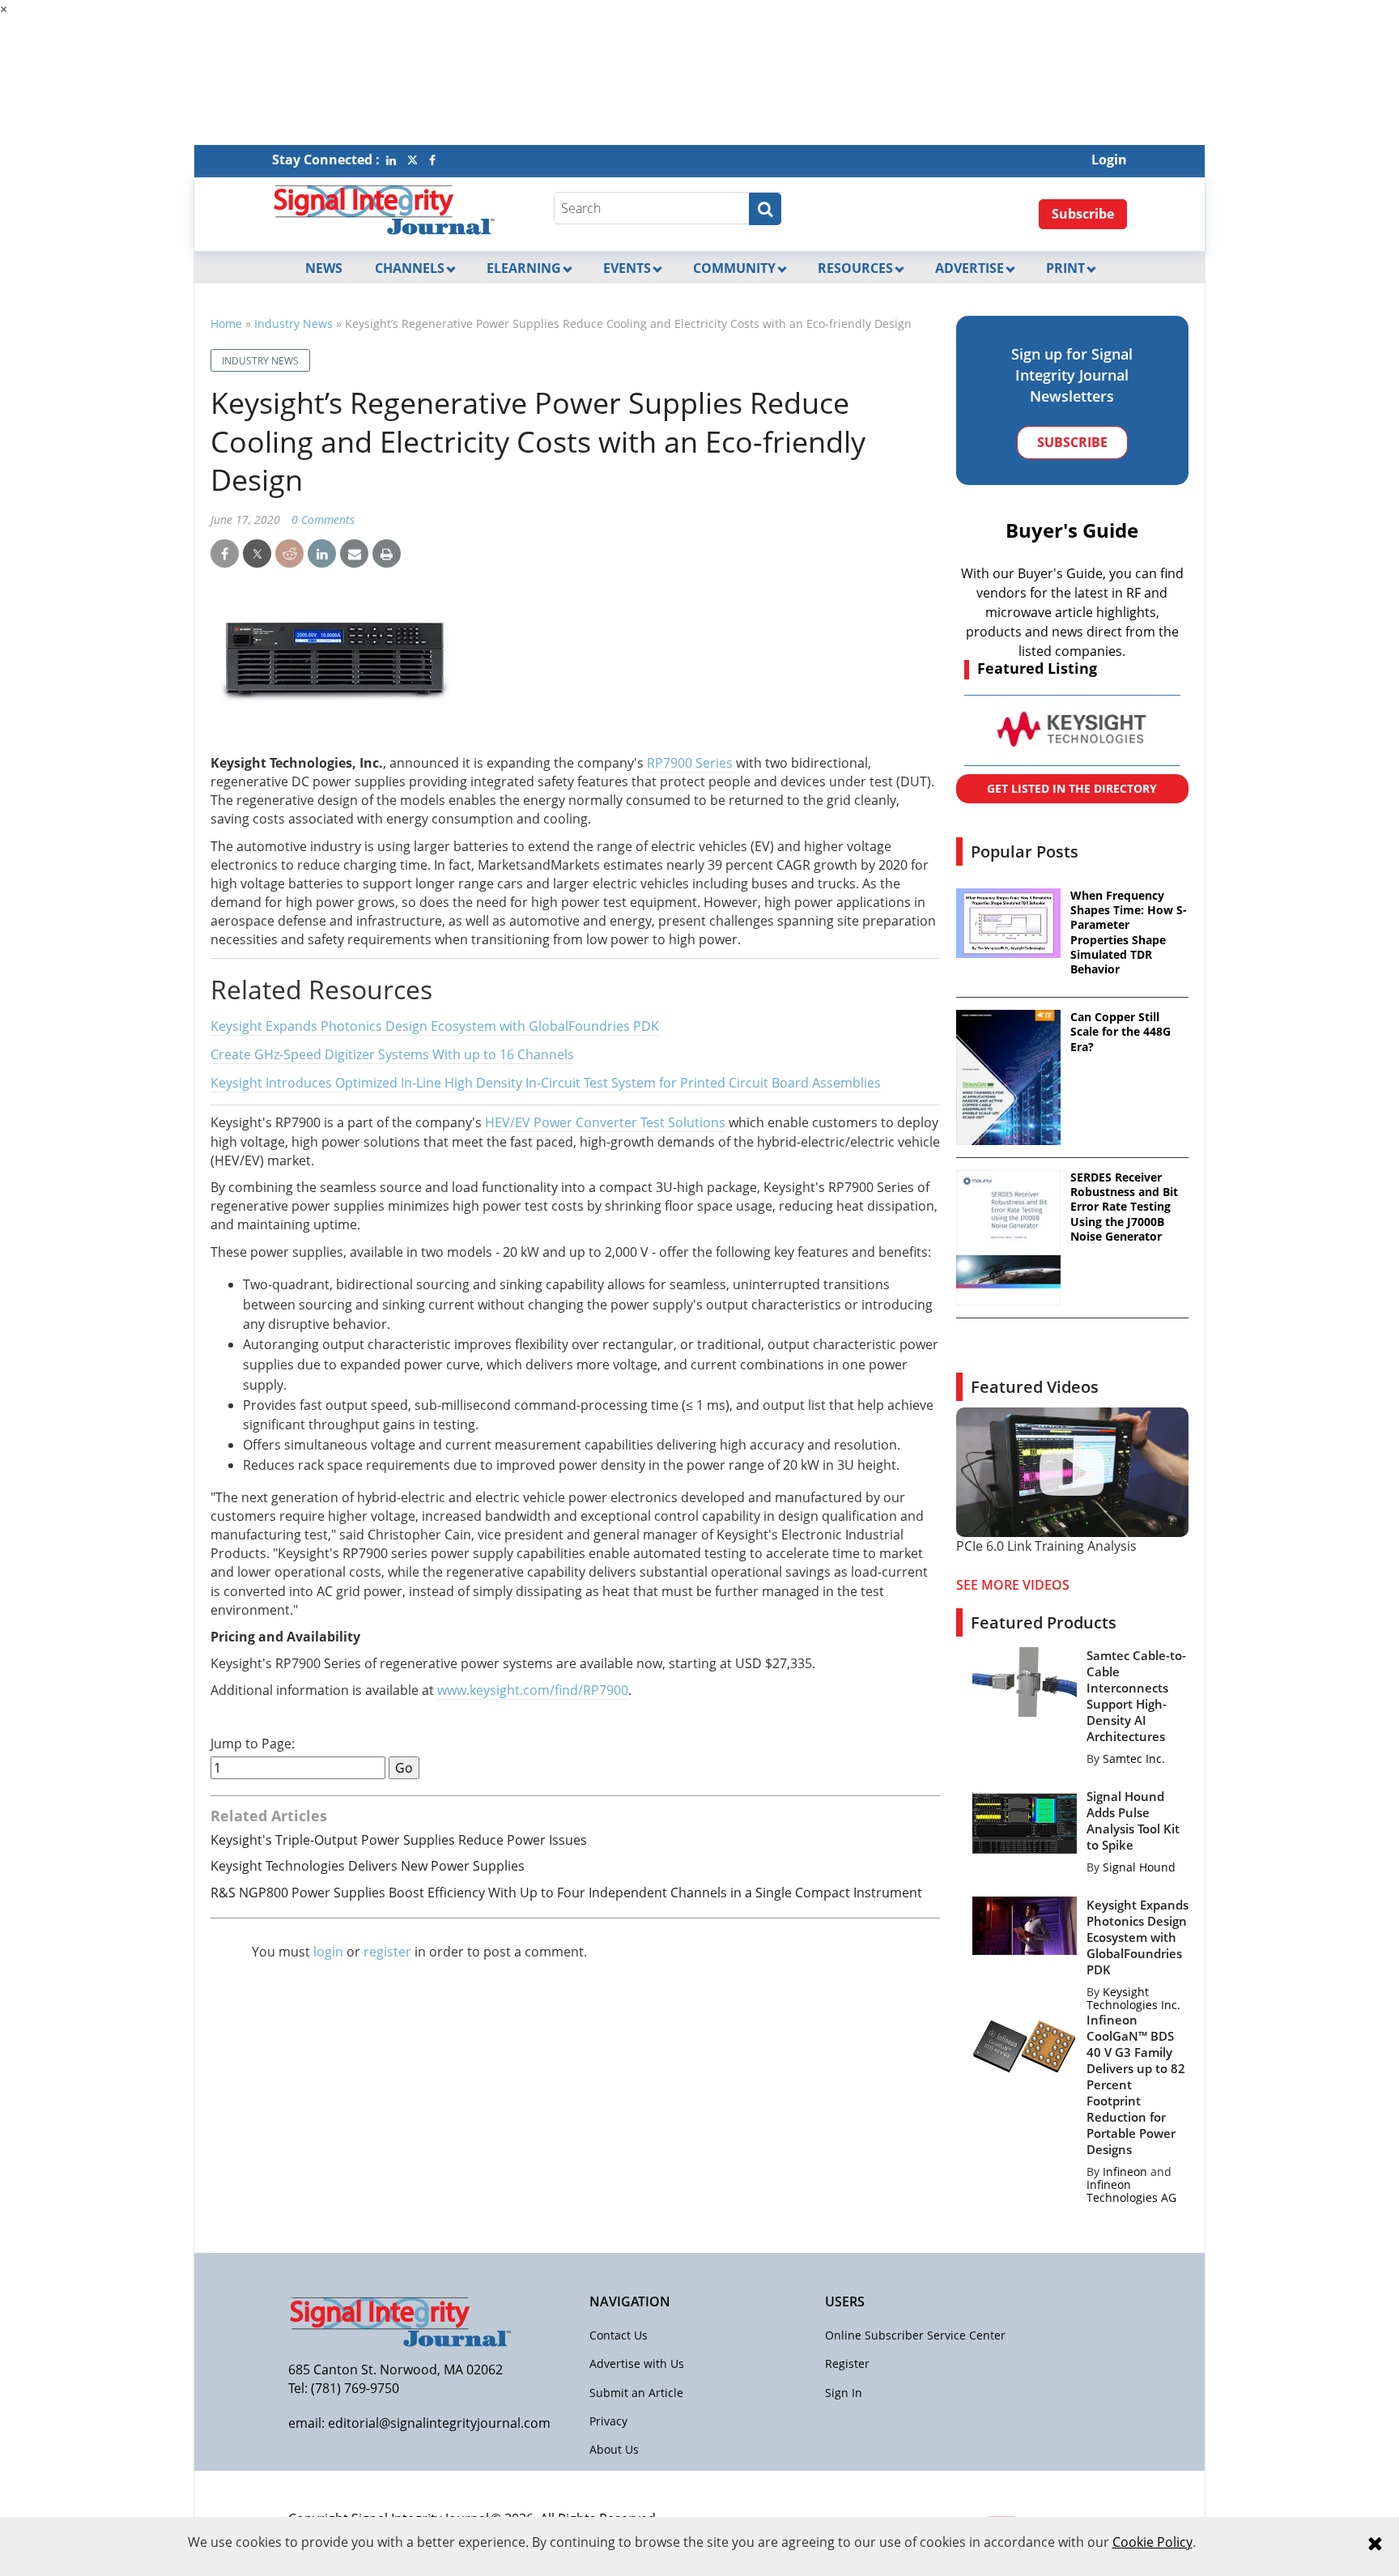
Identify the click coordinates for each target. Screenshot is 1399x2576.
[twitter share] (257, 554)
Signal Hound (1139, 1867)
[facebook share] (225, 554)
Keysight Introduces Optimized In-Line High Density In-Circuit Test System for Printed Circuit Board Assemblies (546, 1083)
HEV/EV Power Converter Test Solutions (605, 1122)
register (387, 1952)
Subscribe (1083, 214)
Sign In (844, 2393)
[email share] (354, 554)
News (324, 268)
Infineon (1125, 2172)
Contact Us (619, 2335)
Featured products (1044, 1622)
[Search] (765, 209)
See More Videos (1013, 1585)
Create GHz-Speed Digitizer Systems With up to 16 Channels (392, 1054)
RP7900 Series (691, 763)
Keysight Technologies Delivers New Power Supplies (368, 1866)
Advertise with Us (637, 2363)
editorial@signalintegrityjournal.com (439, 2423)
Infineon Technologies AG (1131, 2191)
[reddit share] (289, 554)
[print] (387, 554)
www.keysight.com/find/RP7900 (533, 1690)
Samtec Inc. (1134, 1758)
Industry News (293, 324)
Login (1109, 160)
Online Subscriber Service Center (915, 2335)
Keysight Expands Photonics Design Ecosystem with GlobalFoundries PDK (435, 1026)
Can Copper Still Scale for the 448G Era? (1120, 1032)
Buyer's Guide (1072, 530)
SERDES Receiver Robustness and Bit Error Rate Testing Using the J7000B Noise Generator (1124, 1207)
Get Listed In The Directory (1072, 788)
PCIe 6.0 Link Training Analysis (1046, 1546)
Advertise (970, 268)
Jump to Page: (253, 1744)
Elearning (524, 268)
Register (847, 2363)
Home (226, 324)
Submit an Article (636, 2393)
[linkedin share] (322, 554)
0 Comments (323, 519)
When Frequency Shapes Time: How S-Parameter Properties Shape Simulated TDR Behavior (1129, 932)
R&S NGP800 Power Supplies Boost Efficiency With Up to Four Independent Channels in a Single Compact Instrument (566, 1893)
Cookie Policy (1152, 2542)
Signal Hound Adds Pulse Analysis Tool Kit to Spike (1133, 1820)
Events (627, 268)
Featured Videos (1035, 1387)
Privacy (608, 2421)
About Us (614, 2449)
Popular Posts (1025, 852)
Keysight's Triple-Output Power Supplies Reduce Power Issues (399, 1840)
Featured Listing (1037, 668)
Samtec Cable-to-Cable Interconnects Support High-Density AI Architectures (1136, 1696)
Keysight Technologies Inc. (1133, 1998)
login (328, 1952)
